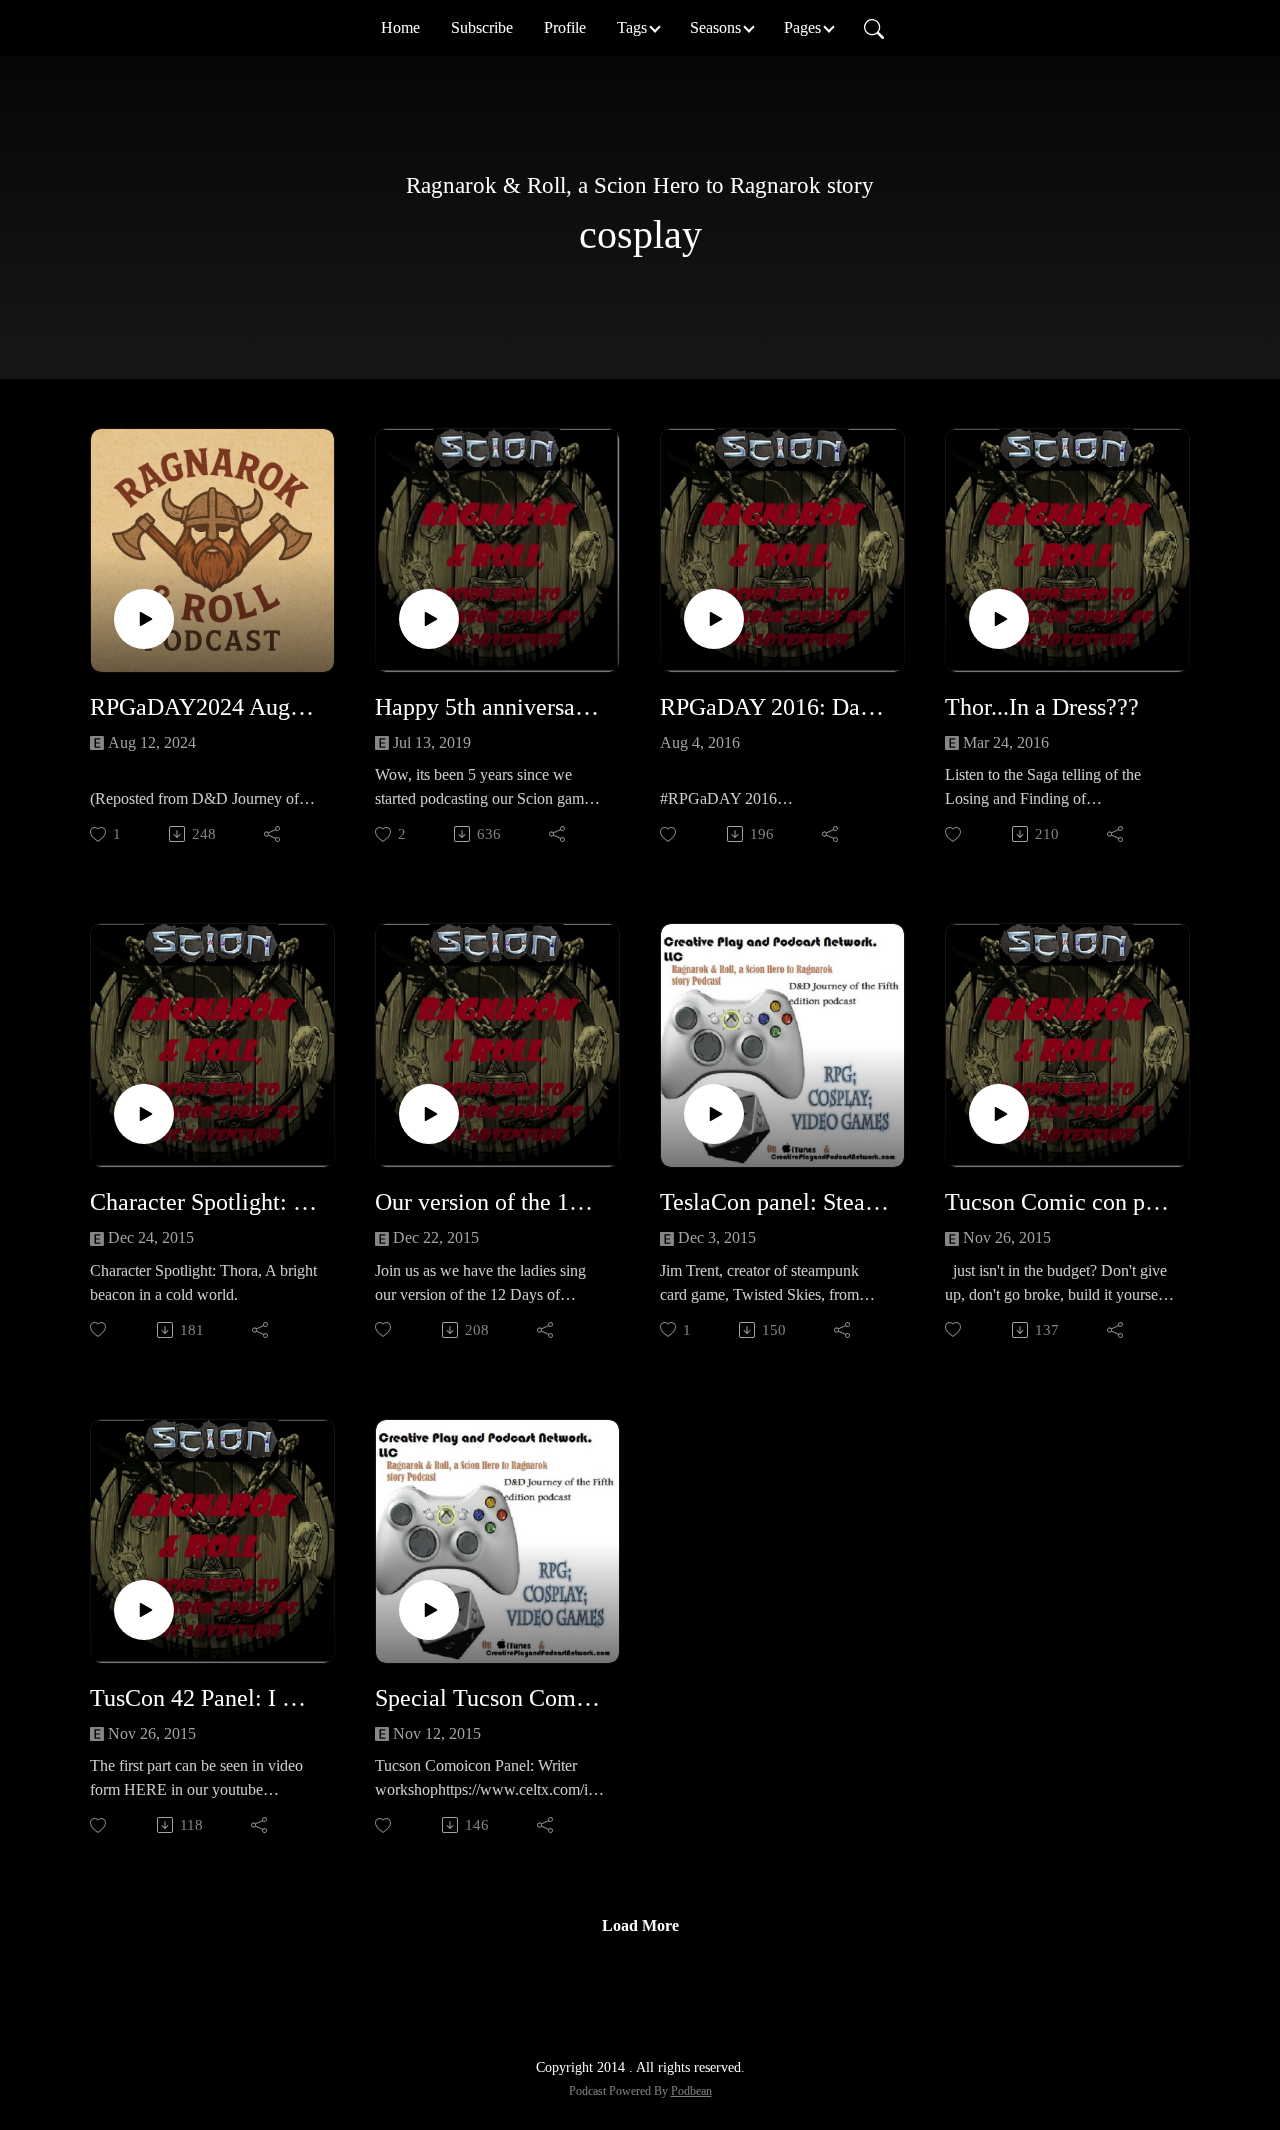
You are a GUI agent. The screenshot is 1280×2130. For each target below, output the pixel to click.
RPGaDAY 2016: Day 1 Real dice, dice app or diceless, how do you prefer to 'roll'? (774, 707)
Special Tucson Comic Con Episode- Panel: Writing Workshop (489, 1698)
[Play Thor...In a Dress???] (999, 619)
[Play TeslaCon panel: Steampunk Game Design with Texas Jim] (714, 1114)
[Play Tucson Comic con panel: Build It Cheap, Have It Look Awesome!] (999, 1114)
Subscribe (482, 27)
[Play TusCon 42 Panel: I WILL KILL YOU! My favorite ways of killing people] (144, 1610)
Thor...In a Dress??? (1042, 707)
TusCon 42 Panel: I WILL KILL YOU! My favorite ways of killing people (204, 1698)
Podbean (691, 2091)
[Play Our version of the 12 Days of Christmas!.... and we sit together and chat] (429, 1114)
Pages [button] (802, 27)
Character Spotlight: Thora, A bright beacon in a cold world (204, 1202)
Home (400, 27)
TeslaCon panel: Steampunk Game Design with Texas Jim (774, 1202)
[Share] (273, 834)
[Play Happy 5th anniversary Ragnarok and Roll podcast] (429, 619)
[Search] (874, 28)
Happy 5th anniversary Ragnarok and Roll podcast (489, 707)
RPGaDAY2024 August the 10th (204, 707)
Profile (565, 27)
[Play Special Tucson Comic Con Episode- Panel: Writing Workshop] (429, 1610)
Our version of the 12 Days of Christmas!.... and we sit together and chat (489, 1202)
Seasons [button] (715, 27)
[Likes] (669, 834)
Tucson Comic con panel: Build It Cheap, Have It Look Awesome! (1059, 1202)
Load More (640, 1925)
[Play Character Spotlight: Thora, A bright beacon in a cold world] (144, 1114)
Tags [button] (632, 27)
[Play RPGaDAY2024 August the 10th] (144, 619)
